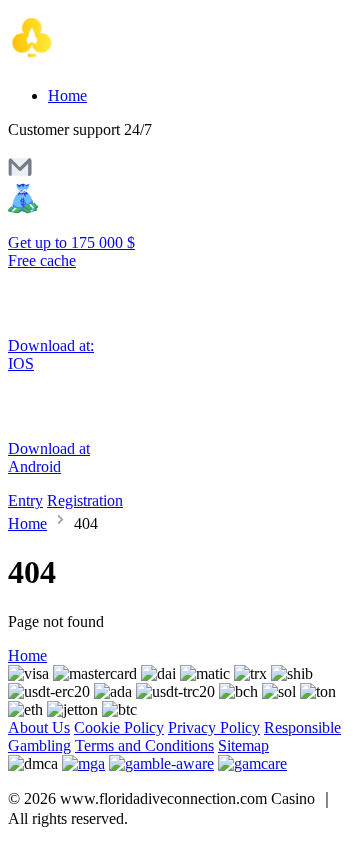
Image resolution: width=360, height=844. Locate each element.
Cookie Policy (119, 727)
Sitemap (243, 745)
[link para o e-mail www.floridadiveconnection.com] (20, 173)
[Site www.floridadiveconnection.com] (92, 61)
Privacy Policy (214, 727)
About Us (39, 727)
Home (67, 95)
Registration (85, 500)
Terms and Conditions (144, 745)
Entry (25, 500)
